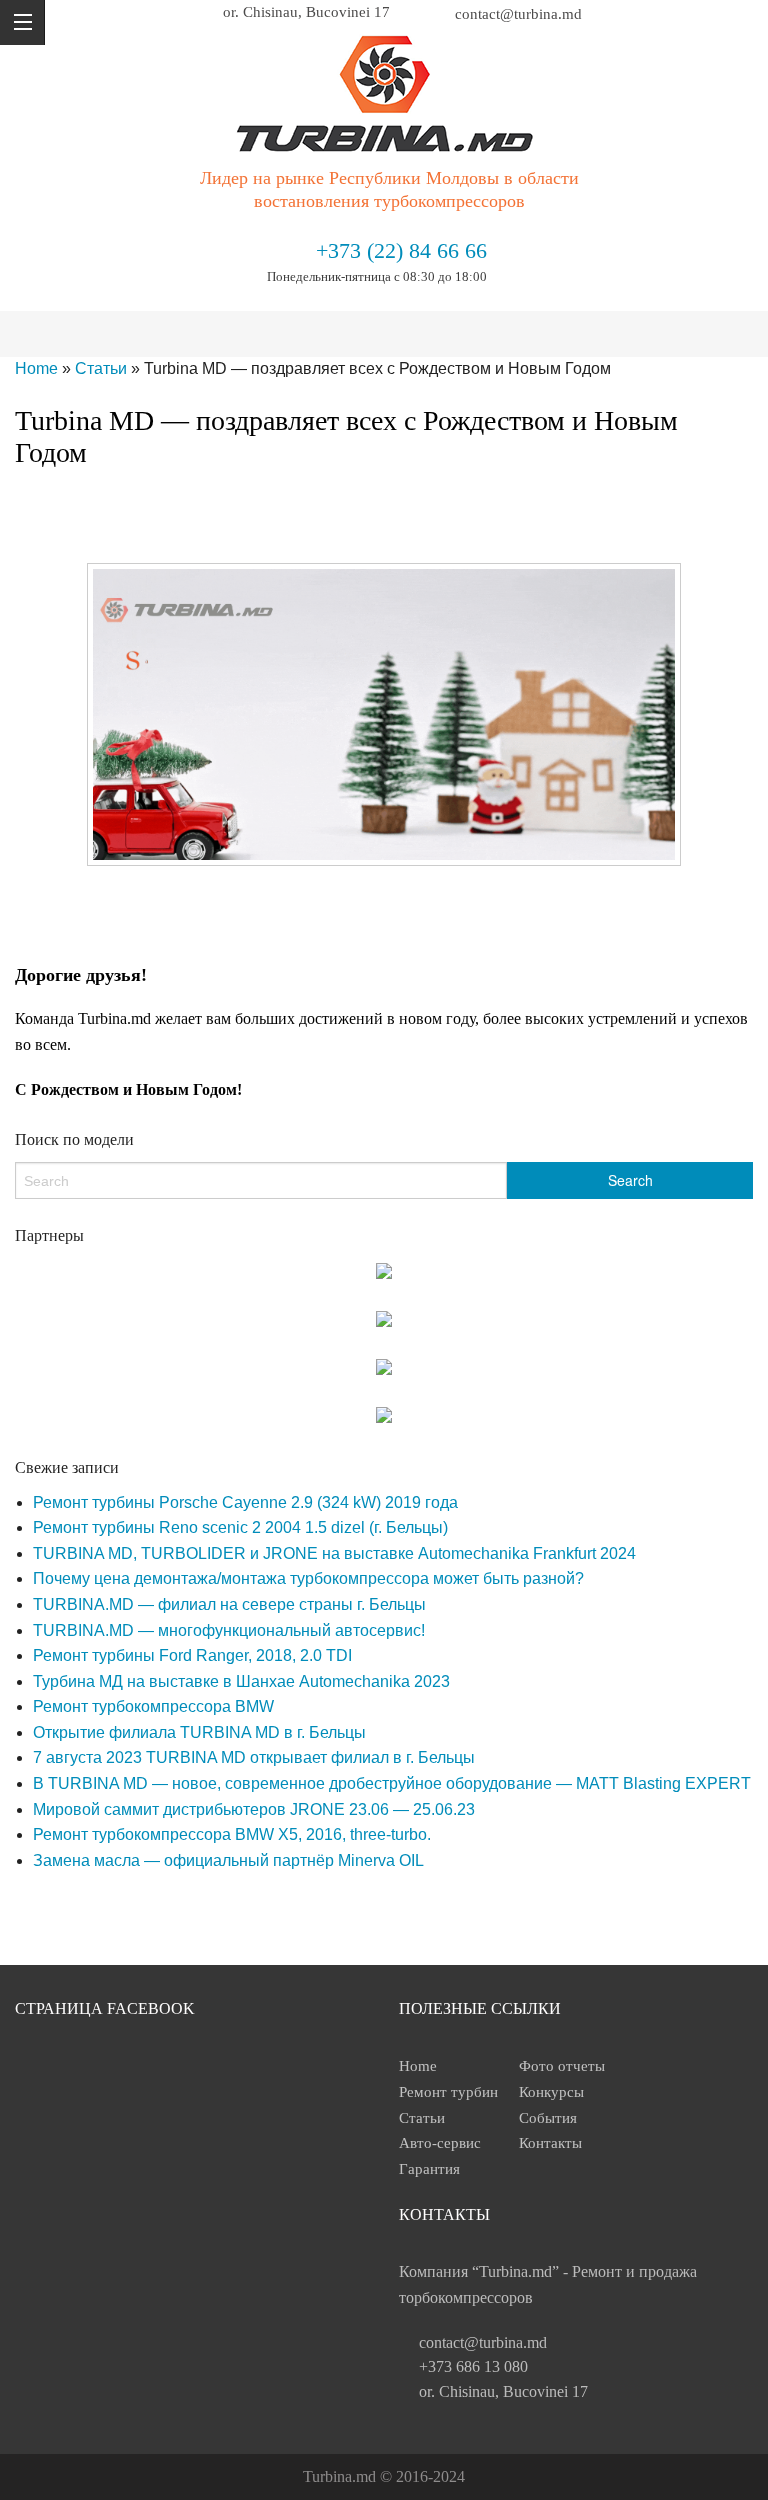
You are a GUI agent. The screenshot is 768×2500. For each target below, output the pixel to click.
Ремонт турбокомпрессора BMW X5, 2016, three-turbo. (232, 1834)
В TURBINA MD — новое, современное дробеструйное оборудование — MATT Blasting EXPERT (392, 1783)
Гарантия (429, 2169)
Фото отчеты (562, 2066)
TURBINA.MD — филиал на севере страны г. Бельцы (229, 1604)
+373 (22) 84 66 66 (401, 250)
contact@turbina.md (483, 2342)
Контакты (550, 2143)
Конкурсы (551, 2092)
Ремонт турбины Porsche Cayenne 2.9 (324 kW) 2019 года (245, 1502)
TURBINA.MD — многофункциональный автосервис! (229, 1630)
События (548, 2118)
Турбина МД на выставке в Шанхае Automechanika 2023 (241, 1681)
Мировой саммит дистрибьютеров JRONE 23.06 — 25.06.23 (254, 1809)
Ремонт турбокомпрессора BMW (153, 1706)
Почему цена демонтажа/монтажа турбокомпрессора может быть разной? (308, 1578)
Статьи (101, 368)
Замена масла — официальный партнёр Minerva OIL (228, 1860)
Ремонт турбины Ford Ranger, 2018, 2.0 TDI (192, 1655)
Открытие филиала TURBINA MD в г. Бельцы (199, 1732)
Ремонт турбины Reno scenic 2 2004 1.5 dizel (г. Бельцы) (240, 1527)
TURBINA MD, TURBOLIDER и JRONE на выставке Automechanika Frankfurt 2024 (334, 1553)
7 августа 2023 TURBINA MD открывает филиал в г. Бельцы (254, 1757)
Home (36, 368)
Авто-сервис (440, 2143)
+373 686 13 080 (473, 2366)
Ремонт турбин (448, 2092)
